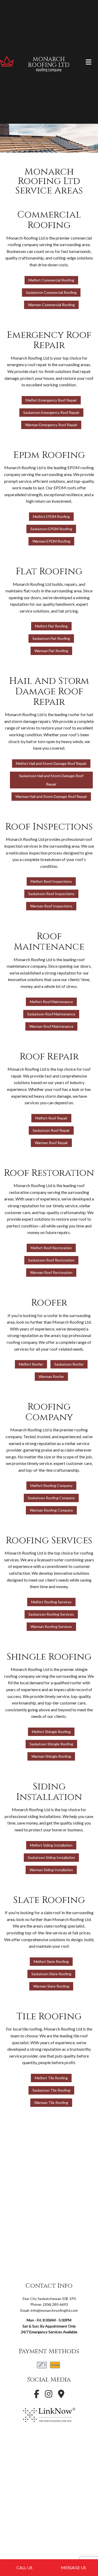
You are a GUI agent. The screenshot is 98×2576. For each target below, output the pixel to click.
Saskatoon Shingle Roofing (51, 1744)
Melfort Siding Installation (51, 1845)
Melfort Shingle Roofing (51, 1732)
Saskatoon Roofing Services (51, 1614)
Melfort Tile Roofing (51, 2078)
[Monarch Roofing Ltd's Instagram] (49, 2395)
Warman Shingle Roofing (51, 1756)
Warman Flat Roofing (51, 651)
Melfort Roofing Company (51, 1485)
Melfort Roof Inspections (51, 881)
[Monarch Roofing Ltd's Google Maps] (61, 2395)
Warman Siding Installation (51, 1870)
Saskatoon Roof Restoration (51, 1260)
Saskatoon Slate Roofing (51, 1974)
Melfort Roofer (31, 1364)
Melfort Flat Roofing (51, 626)
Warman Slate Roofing (51, 1986)
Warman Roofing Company (51, 1510)
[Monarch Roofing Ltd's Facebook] (37, 2395)
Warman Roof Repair (51, 1143)
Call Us (24, 2567)
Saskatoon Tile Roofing (51, 2090)
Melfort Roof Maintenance (51, 1002)
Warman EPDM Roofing (51, 541)
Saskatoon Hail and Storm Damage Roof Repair (51, 780)
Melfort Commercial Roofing (51, 280)
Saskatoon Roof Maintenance (51, 1014)
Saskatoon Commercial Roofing (51, 292)
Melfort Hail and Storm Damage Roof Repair (51, 763)
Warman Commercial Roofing (51, 305)
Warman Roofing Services (51, 1627)
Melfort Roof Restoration (51, 1248)
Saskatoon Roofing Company (51, 1498)
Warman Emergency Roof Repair (51, 425)
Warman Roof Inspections (51, 906)
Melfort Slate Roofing (51, 1961)
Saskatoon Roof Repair (51, 1130)
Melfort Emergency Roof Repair (51, 400)
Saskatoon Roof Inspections (51, 894)
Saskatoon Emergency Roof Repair (51, 412)
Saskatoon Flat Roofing (51, 638)
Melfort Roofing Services (51, 1602)
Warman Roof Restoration (51, 1272)
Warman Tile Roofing (51, 2103)
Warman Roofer (51, 1376)
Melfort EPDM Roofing (51, 516)
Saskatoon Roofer (69, 1364)
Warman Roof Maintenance (51, 1026)
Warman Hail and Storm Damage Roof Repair (51, 796)
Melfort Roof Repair (51, 1118)
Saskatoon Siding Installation (51, 1857)
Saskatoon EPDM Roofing (51, 529)
